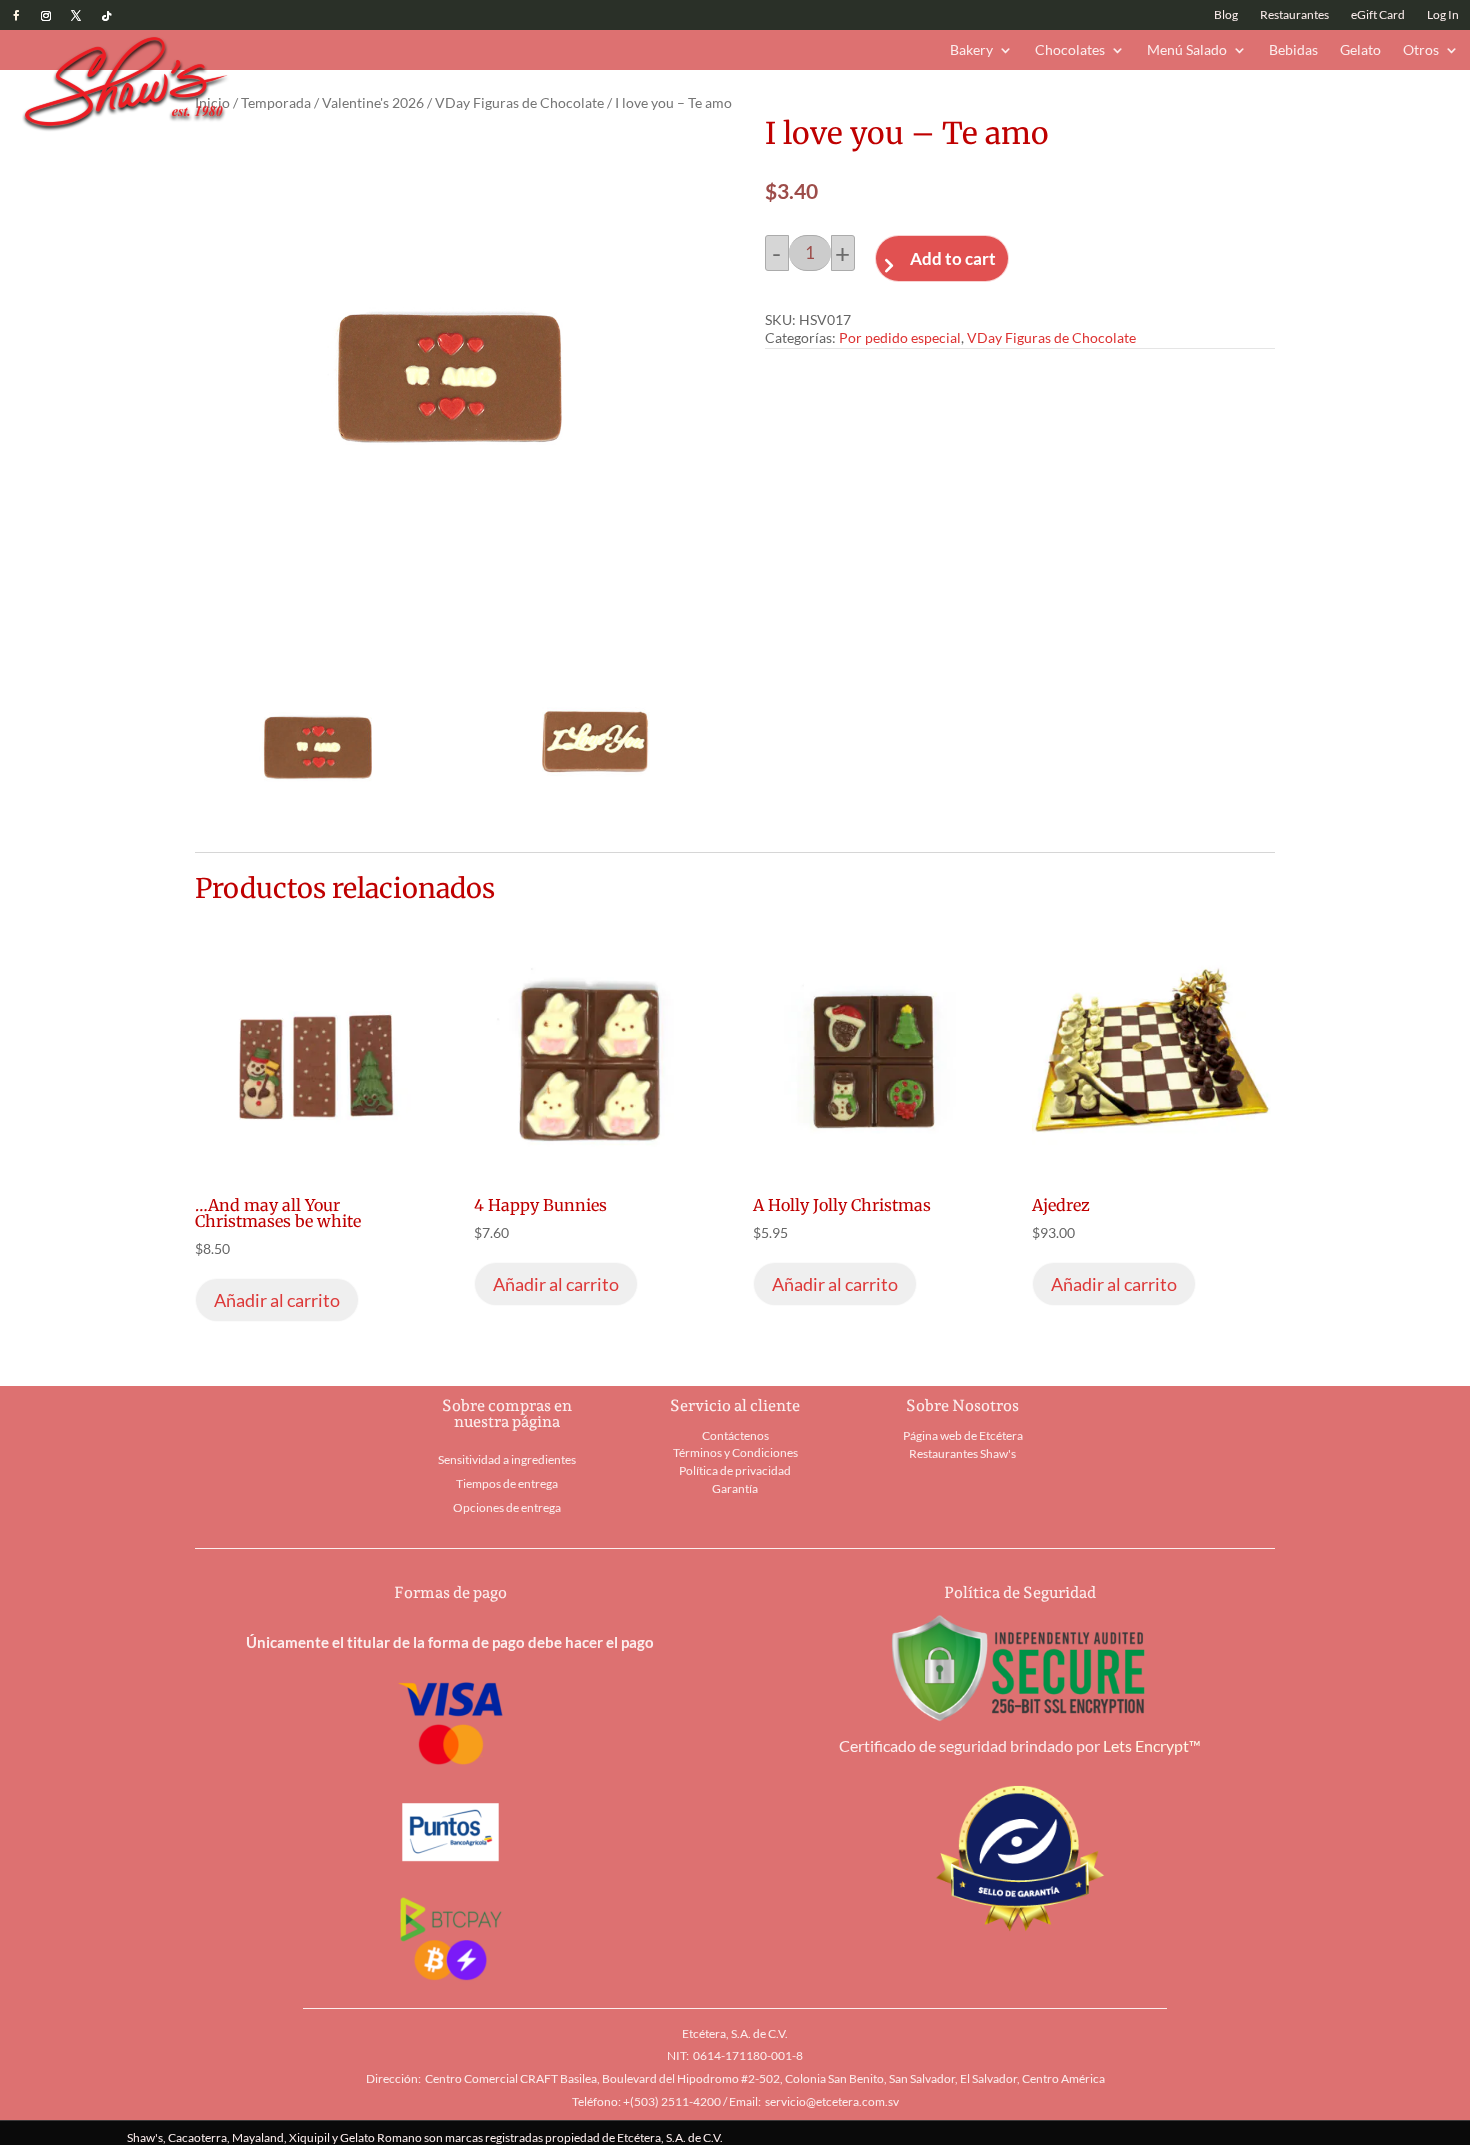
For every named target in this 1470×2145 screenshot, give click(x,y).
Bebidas (1293, 50)
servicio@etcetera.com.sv (832, 2101)
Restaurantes (1294, 15)
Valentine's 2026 (373, 102)
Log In (1443, 15)
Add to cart (953, 258)
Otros (1421, 50)
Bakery (971, 50)
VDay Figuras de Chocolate (519, 102)
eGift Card (1378, 15)
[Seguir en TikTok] (106, 16)
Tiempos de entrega (507, 1483)
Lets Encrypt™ (1152, 1745)
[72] (596, 826)
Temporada (276, 102)
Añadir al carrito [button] (277, 1300)
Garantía (735, 1488)
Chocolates (1070, 50)
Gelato (1360, 50)
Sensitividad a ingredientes (507, 1459)
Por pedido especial (900, 337)
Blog (1226, 15)
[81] (318, 826)
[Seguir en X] (76, 16)
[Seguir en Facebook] (16, 16)
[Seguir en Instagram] (46, 16)
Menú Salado (1187, 50)
